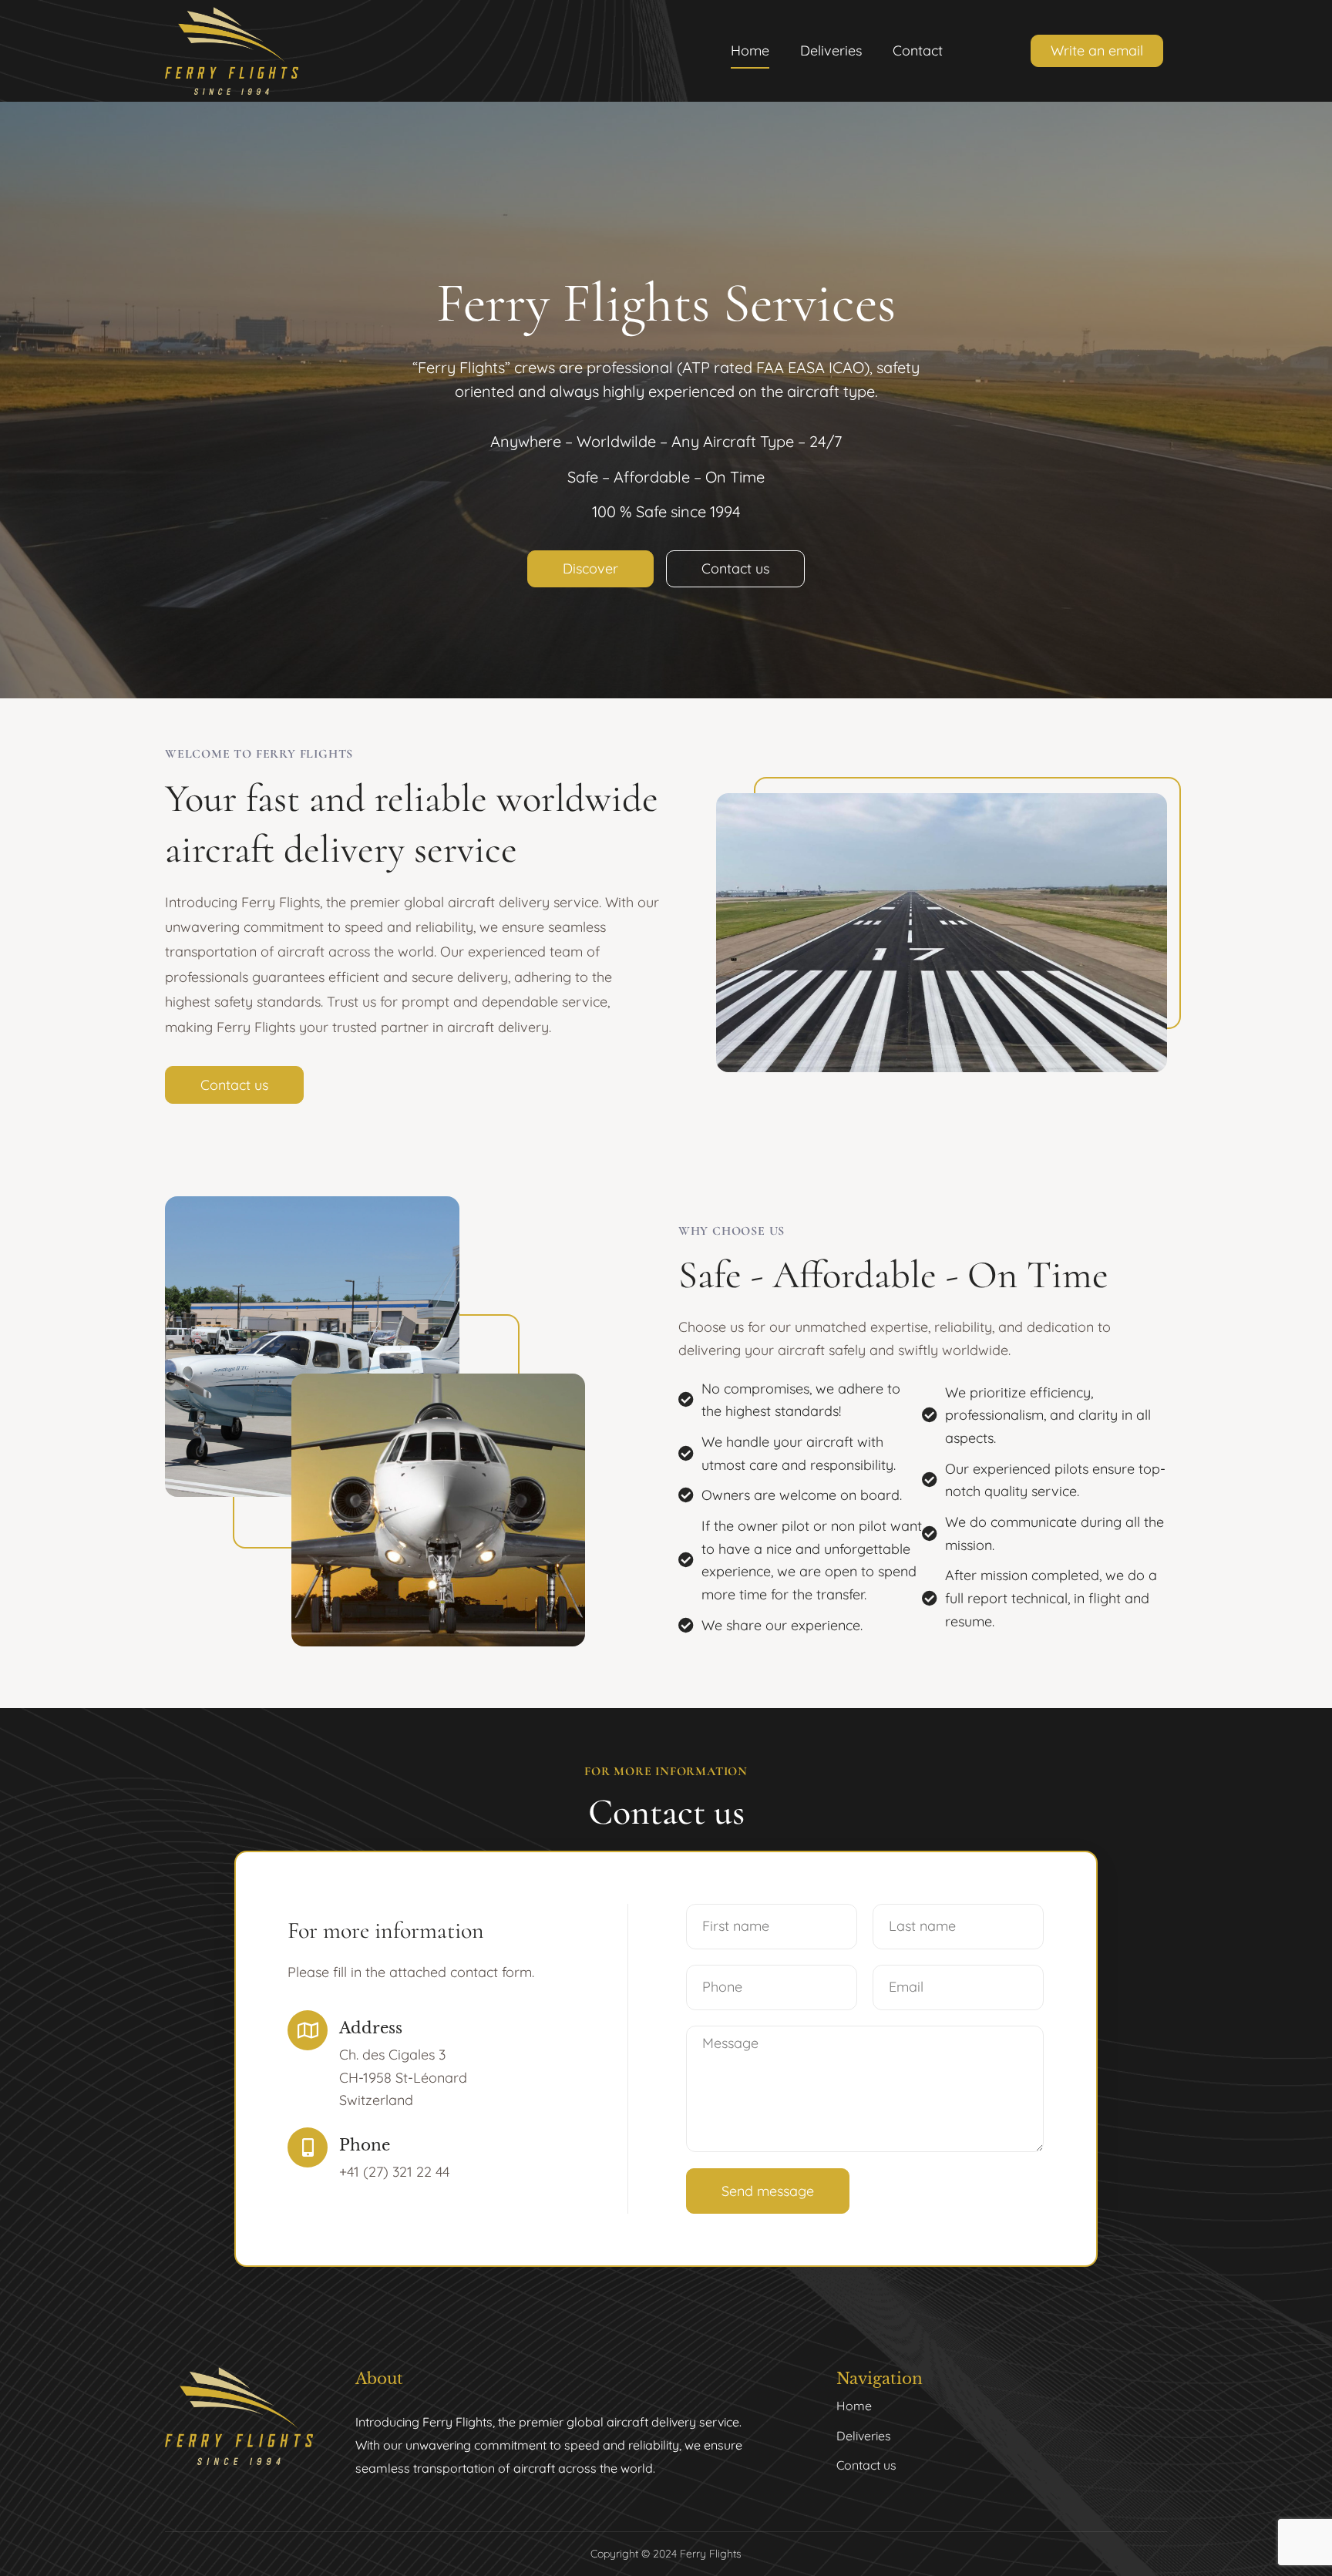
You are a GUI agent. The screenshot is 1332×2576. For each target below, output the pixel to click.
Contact (918, 50)
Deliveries (831, 50)
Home (750, 50)
